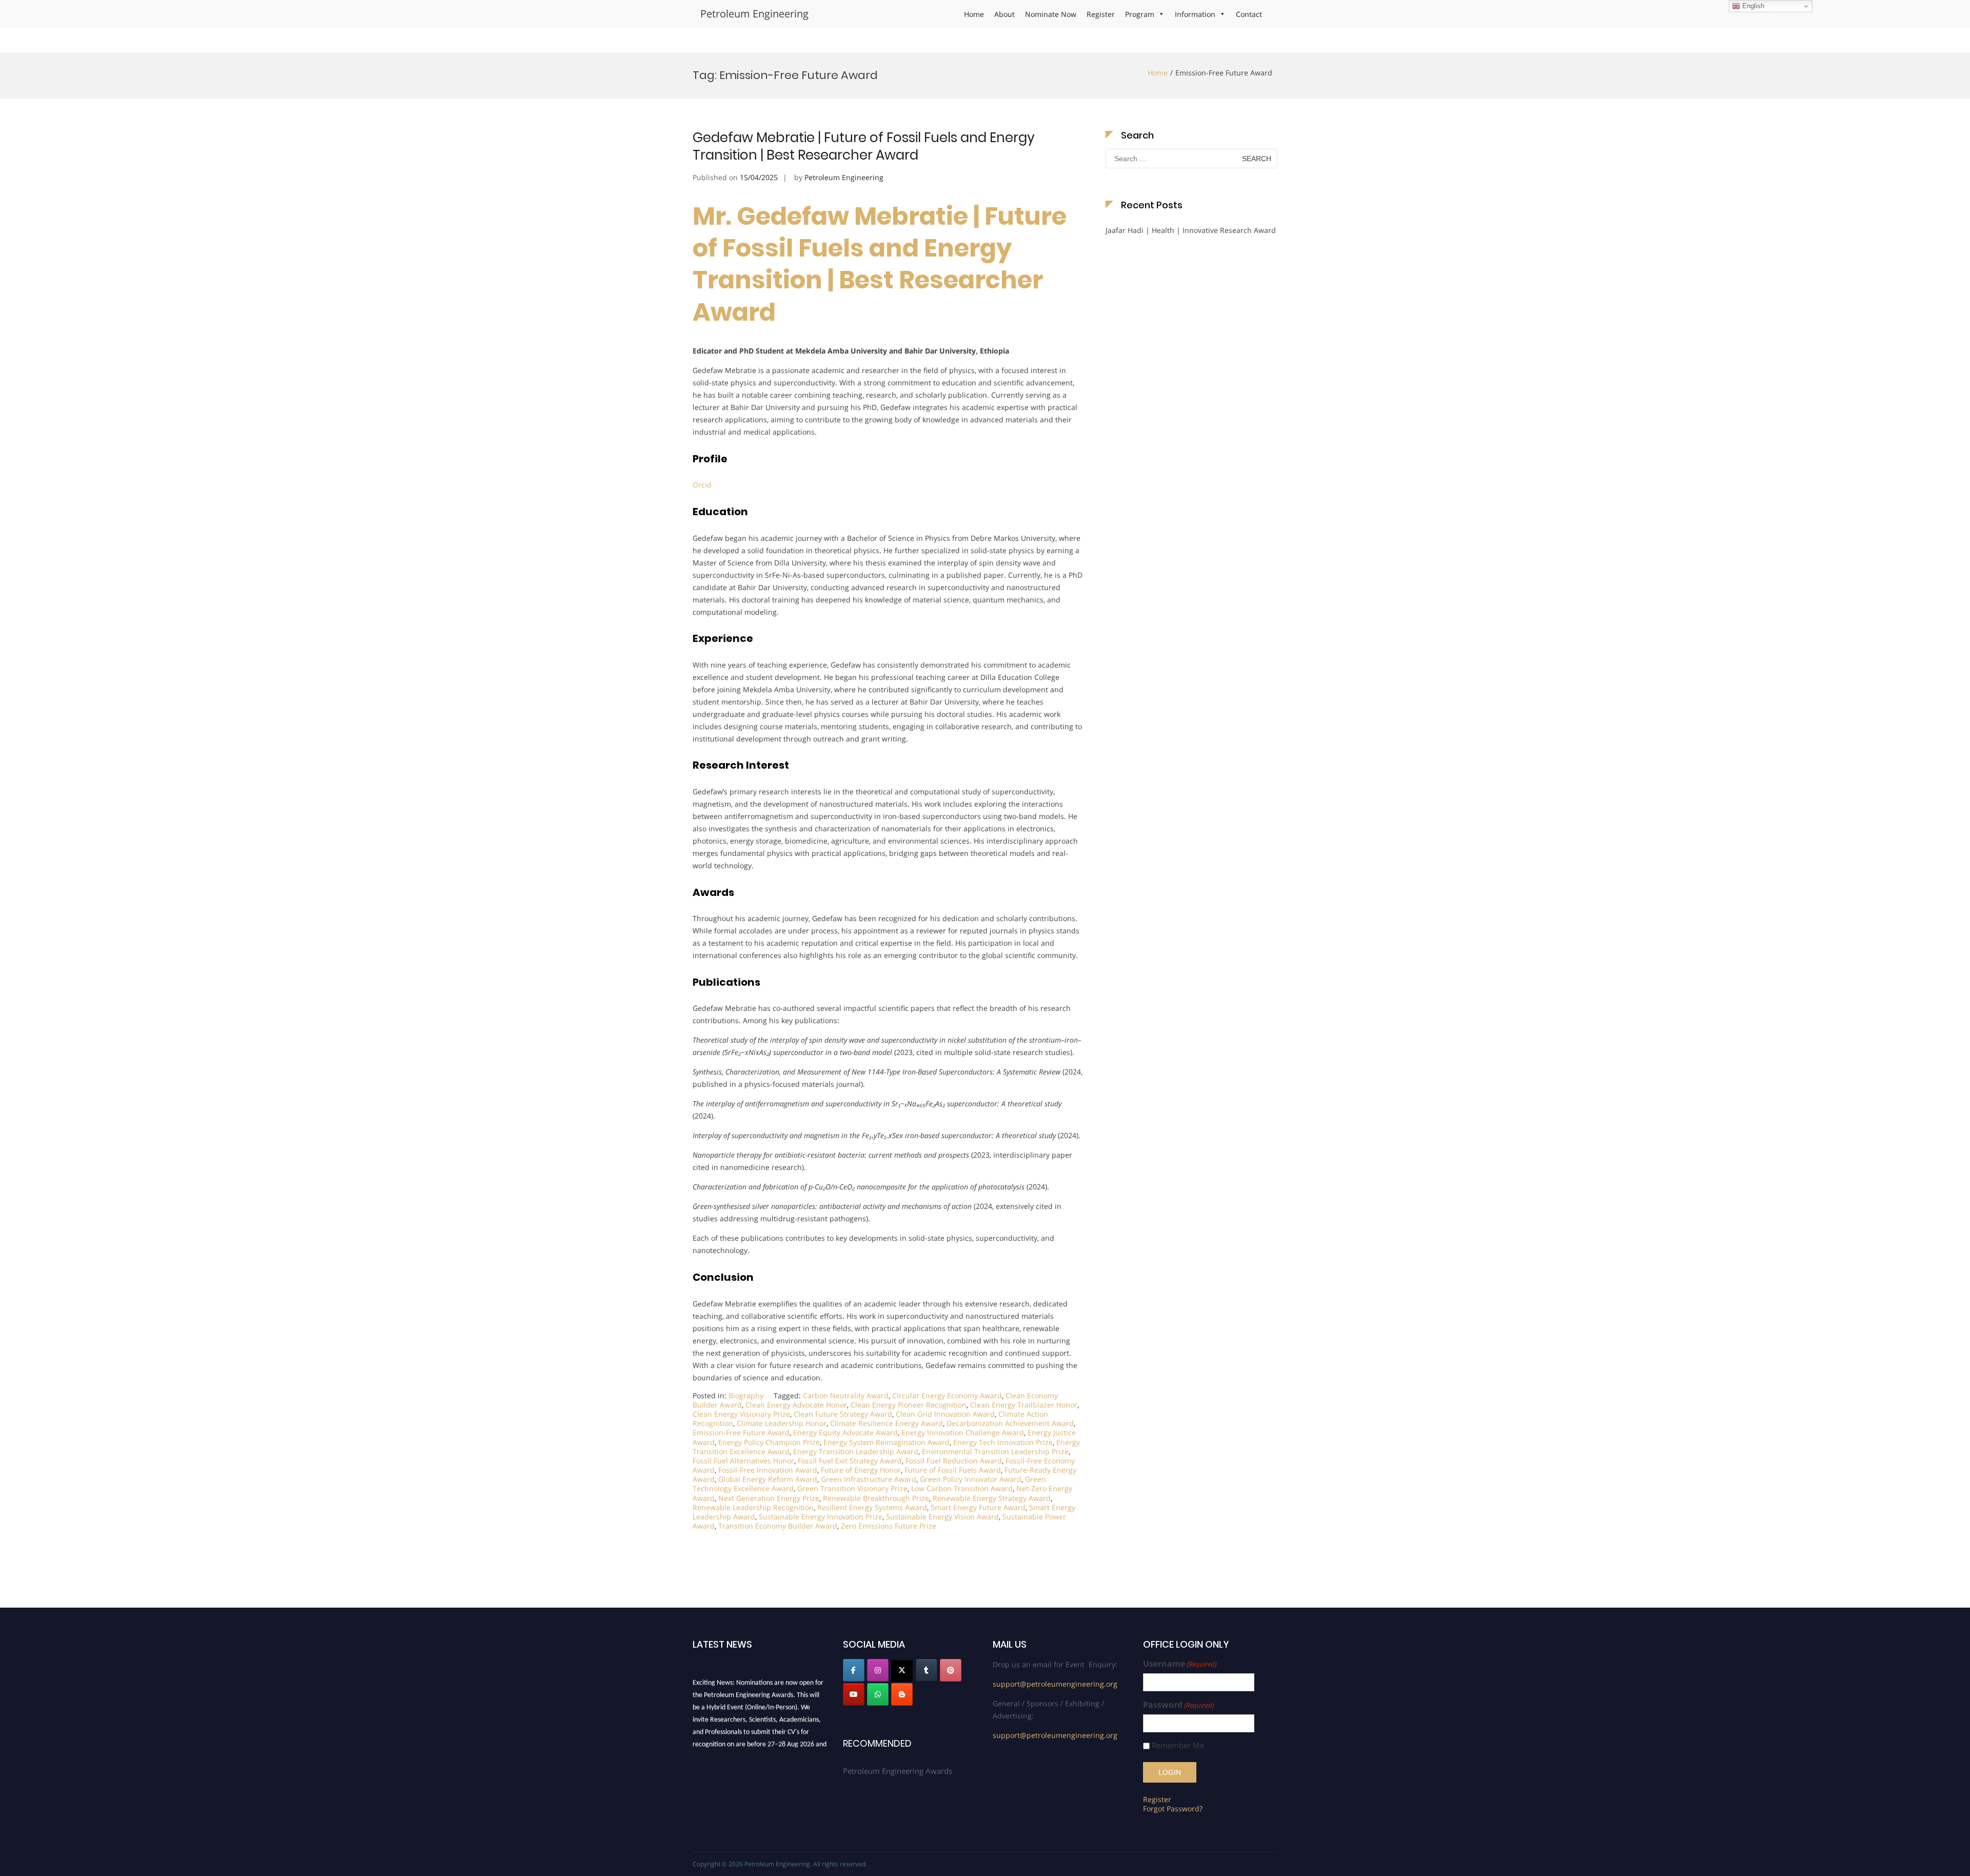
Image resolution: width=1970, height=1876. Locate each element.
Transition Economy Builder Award (778, 1526)
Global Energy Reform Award (768, 1479)
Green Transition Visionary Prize (852, 1488)
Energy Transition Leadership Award (856, 1451)
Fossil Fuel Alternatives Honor (743, 1461)
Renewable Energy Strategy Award (992, 1498)
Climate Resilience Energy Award (887, 1423)
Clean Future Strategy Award (843, 1414)
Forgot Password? (1173, 1809)
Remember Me (1178, 1745)
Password (1179, 1705)
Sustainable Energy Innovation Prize (821, 1517)
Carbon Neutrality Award (846, 1395)
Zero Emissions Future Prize (889, 1526)
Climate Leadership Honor (782, 1423)
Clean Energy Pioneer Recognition (909, 1405)
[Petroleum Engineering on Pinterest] (951, 1670)
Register (1101, 14)
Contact (1249, 14)
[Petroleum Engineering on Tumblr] (927, 1670)
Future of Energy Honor (861, 1470)
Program (1140, 14)
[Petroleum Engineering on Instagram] (878, 1670)
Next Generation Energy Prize (769, 1498)
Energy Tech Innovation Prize (1003, 1442)
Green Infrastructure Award (869, 1479)
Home (974, 14)
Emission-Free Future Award (741, 1432)
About (1004, 14)
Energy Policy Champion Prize (769, 1442)
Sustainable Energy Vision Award (942, 1517)
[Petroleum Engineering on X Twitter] (902, 1670)
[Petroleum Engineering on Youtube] (854, 1694)
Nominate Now (1051, 14)
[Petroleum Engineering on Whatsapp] (878, 1694)
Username (1180, 1664)
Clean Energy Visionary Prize (741, 1414)
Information (1195, 14)
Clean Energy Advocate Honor (796, 1405)
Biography (746, 1395)
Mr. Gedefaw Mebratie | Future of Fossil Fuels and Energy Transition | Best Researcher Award (880, 264)
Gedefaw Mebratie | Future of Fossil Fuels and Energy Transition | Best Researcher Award (864, 146)
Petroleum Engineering (754, 14)
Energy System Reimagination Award (887, 1442)
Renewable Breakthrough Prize (876, 1498)
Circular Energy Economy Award (947, 1395)
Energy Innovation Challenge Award (963, 1432)
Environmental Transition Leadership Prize (995, 1451)
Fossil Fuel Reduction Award (954, 1461)
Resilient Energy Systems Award (872, 1507)
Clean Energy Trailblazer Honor (1024, 1405)
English (1752, 6)
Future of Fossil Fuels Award (953, 1470)
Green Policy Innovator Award (971, 1479)
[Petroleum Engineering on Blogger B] (902, 1694)
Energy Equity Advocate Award (845, 1432)
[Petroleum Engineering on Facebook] (854, 1670)
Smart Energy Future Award (978, 1507)
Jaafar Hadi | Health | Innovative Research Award (1191, 230)
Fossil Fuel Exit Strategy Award (850, 1461)
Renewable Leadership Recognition (753, 1507)
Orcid (702, 485)
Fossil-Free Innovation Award (768, 1470)
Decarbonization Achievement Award (1010, 1423)
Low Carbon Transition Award (962, 1488)
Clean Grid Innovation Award (945, 1414)
